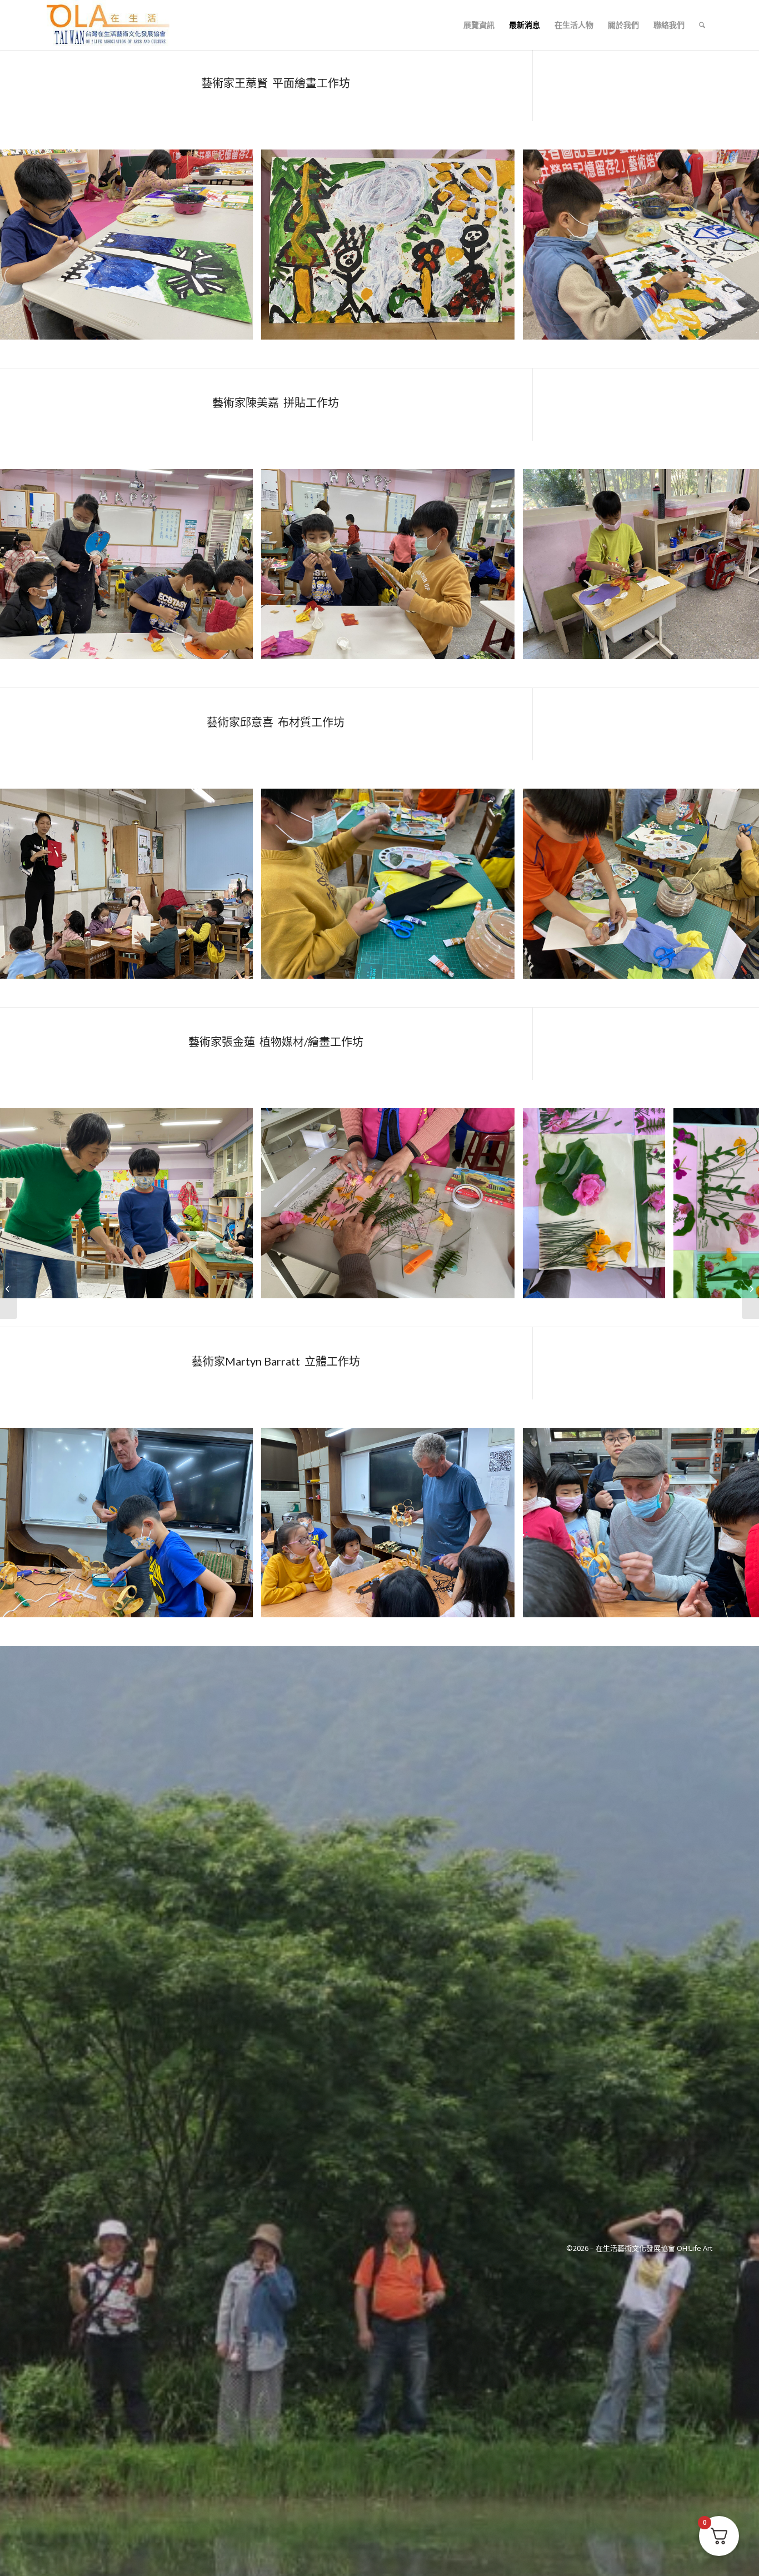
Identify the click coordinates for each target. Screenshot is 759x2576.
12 (420, 1313)
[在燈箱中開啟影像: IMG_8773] (241, 1286)
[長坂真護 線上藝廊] (9, 1288)
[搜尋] (702, 25)
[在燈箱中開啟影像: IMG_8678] (502, 1286)
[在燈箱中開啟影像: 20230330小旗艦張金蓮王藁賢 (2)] (241, 327)
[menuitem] (479, 25)
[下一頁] (734, 245)
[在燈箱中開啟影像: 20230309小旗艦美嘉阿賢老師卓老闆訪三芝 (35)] (502, 647)
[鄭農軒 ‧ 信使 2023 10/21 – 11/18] (750, 1288)
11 (411, 1313)
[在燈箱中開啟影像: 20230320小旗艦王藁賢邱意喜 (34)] (241, 966)
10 (402, 1313)
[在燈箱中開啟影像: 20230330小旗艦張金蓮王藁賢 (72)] (502, 327)
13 (428, 1313)
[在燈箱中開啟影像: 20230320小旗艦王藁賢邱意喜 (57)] (502, 966)
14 (437, 1313)
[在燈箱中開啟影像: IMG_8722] (653, 1286)
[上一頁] (25, 245)
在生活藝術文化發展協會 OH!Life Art (654, 2248)
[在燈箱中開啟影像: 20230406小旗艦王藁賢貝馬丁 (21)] (241, 1605)
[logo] (108, 25)
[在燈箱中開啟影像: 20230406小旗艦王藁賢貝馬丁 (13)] (502, 1605)
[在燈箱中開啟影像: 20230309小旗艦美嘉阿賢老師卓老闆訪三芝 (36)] (241, 647)
